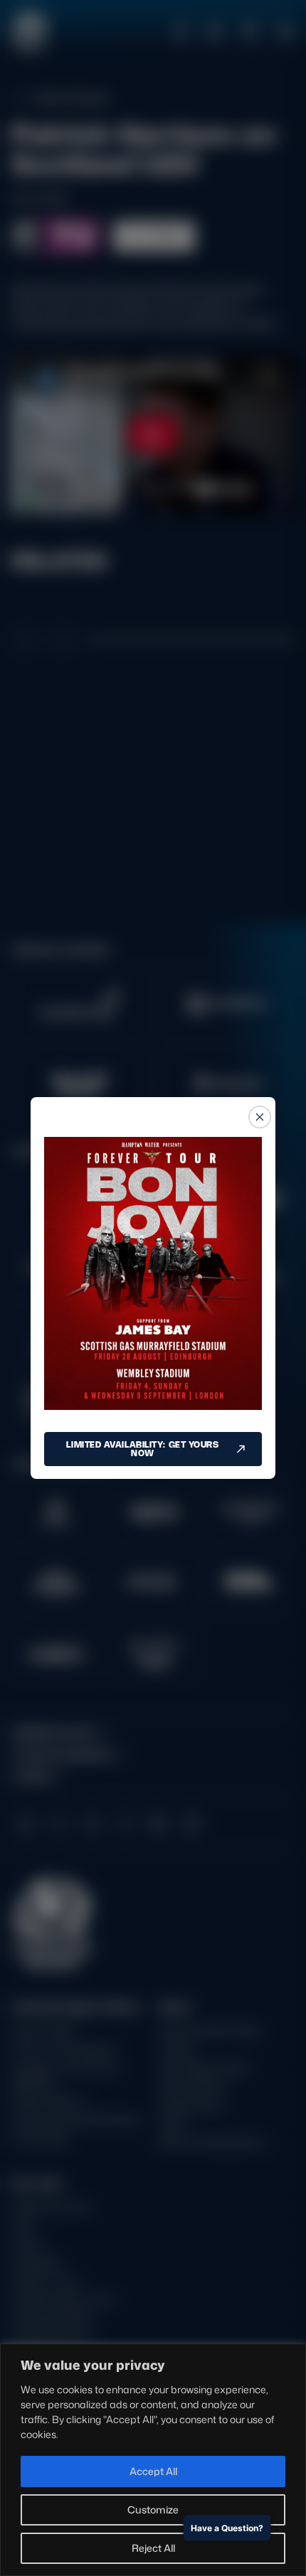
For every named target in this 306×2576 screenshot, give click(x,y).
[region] (153, 2460)
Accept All (153, 2471)
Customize (153, 2510)
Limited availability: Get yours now (142, 1449)
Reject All (153, 2548)
